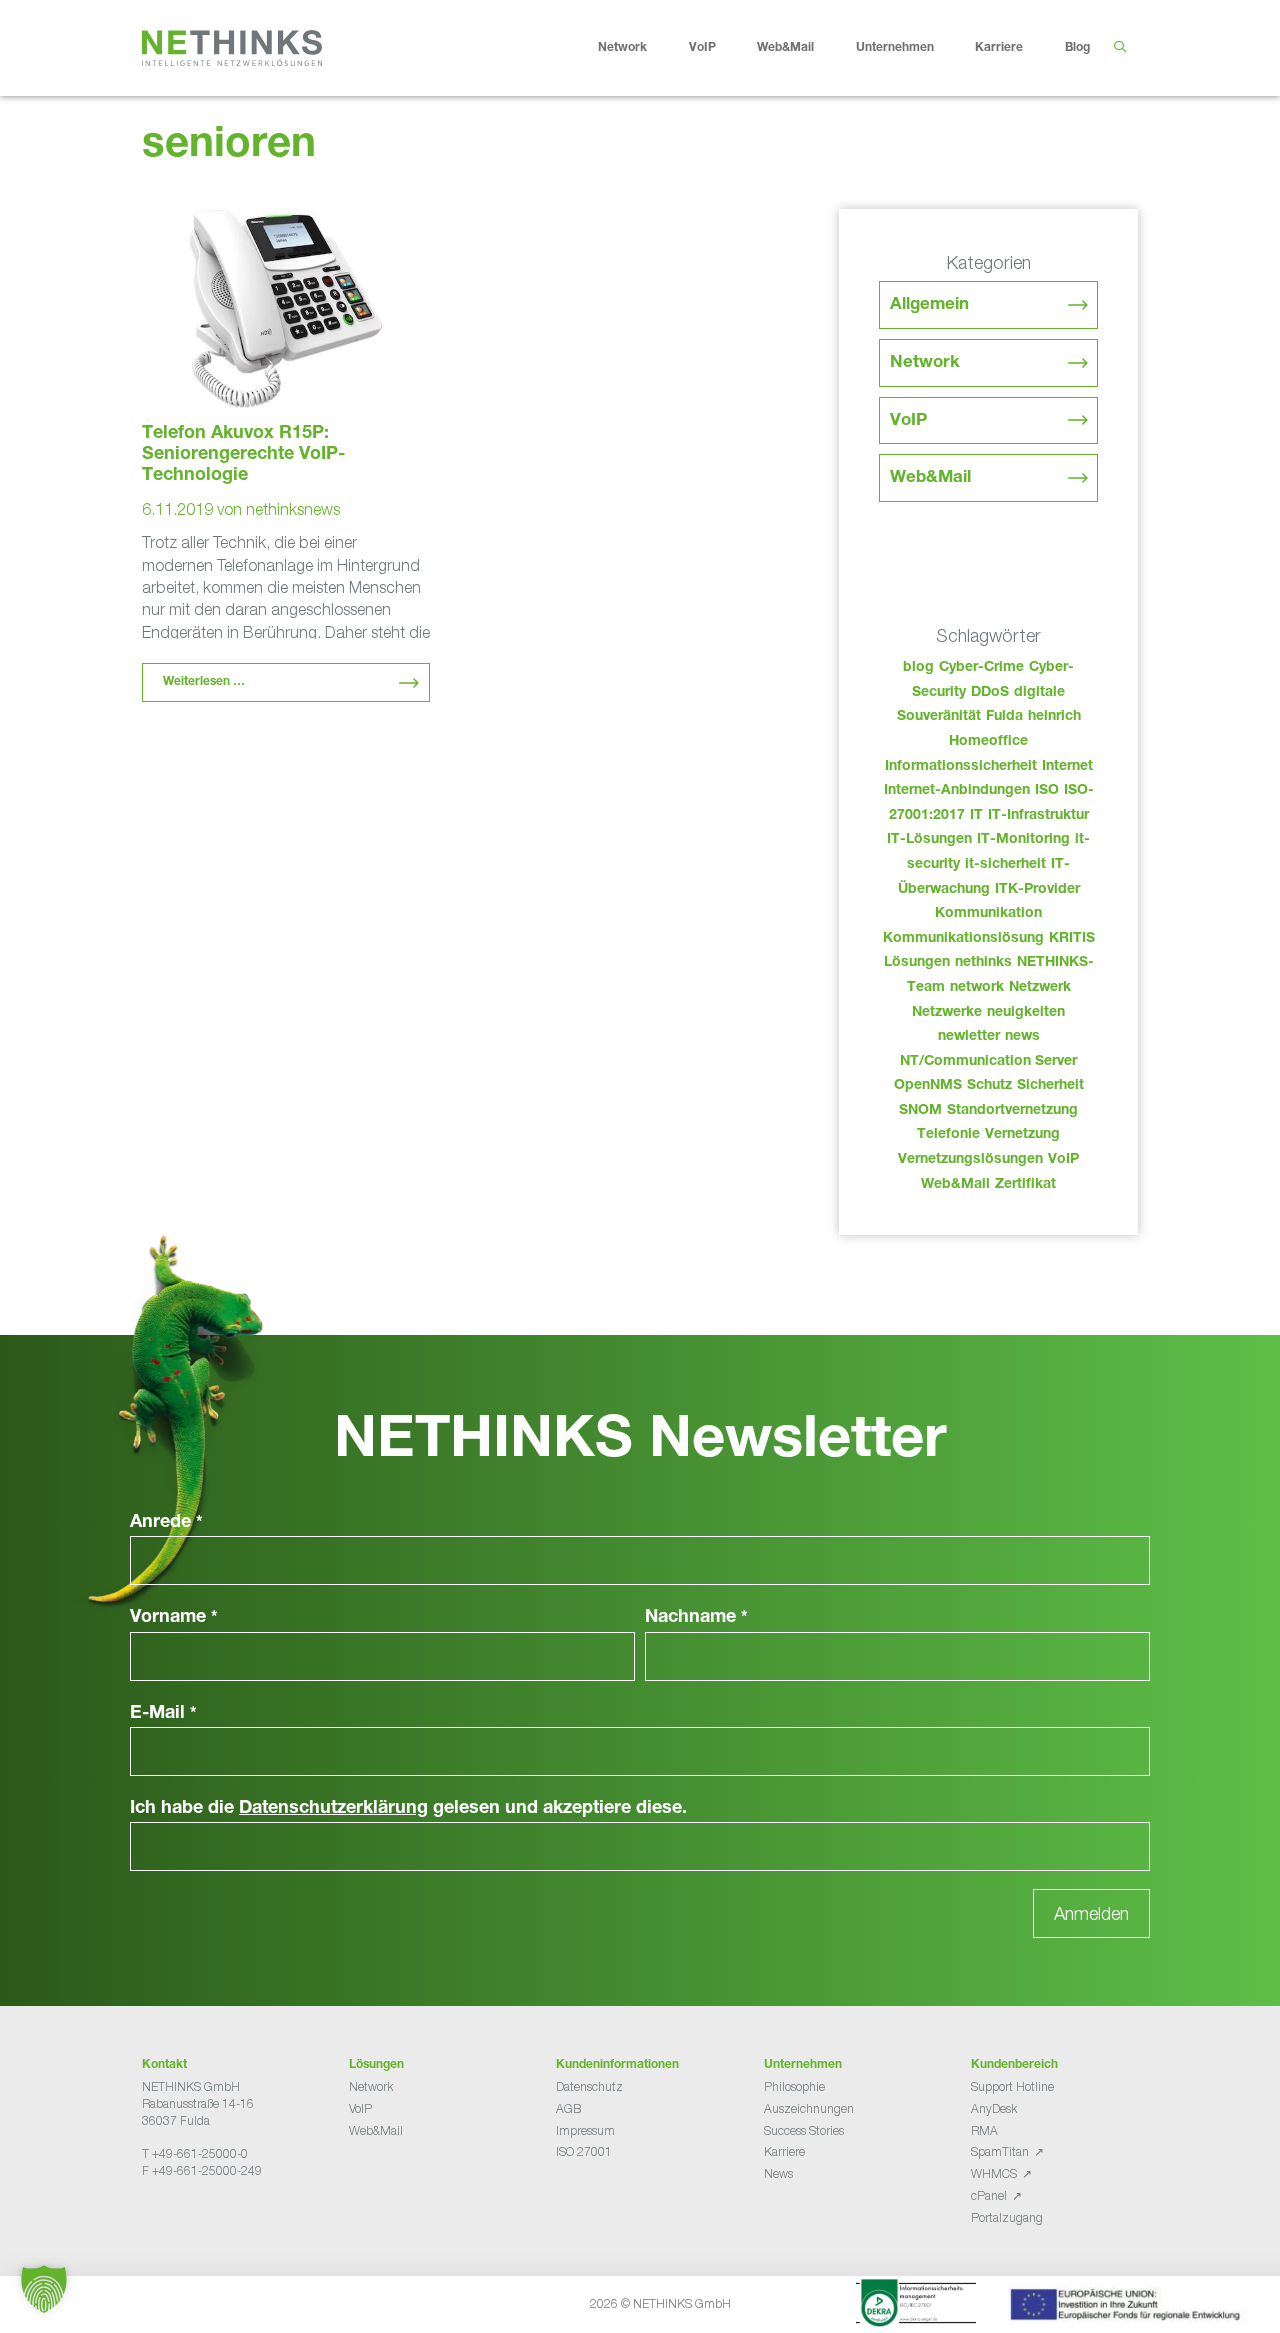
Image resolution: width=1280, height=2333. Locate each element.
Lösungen (917, 963)
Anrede (166, 1523)
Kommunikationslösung (963, 939)
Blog (1077, 48)
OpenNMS (928, 1086)
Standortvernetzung (1012, 1111)
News (778, 2173)
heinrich (1054, 717)
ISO (1047, 791)
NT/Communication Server (988, 1062)
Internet (1067, 767)
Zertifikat (1025, 1185)
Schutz (989, 1086)
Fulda (1004, 717)
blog (918, 668)
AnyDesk (994, 2108)
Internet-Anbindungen (957, 791)
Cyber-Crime (981, 668)
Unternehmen (895, 48)
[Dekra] (916, 2306)
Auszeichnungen (809, 2108)
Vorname (174, 1618)
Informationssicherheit (961, 767)
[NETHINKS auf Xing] (182, 2220)
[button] (44, 2289)
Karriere (999, 48)
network (977, 988)
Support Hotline (1012, 2086)
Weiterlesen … (204, 682)
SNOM (920, 1111)
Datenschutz (589, 2086)
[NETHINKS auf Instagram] (214, 2220)
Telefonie (948, 1135)
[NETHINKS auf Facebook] (150, 2220)
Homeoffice (988, 742)
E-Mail (163, 1714)
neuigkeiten (1026, 1013)
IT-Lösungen (929, 840)
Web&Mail (785, 48)
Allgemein (929, 305)
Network (622, 48)
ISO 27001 (584, 2151)
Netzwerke (947, 1013)
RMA (984, 2130)
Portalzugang (1007, 2217)
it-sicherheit (1005, 865)
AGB (568, 2108)
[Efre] (1128, 2308)
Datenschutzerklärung (333, 1809)
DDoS (990, 693)
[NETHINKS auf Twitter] (166, 2220)
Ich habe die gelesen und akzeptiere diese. (408, 1809)
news (1022, 1037)
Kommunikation (988, 914)
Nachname (696, 1618)
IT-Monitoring (1023, 840)
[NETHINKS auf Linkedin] (198, 2220)
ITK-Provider (1037, 890)
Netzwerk (1040, 988)
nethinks (983, 963)
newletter (969, 1037)
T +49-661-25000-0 (195, 2153)
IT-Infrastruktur (1038, 816)
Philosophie (794, 2086)
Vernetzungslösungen (970, 1160)
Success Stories (804, 2130)
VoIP (702, 48)
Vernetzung (1022, 1135)
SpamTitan (1000, 2151)
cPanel (989, 2195)
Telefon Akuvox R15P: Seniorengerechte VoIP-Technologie (243, 455)
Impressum (585, 2130)
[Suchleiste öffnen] (1119, 48)
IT (976, 816)
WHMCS (994, 2173)
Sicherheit (1050, 1086)
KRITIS (1072, 939)
